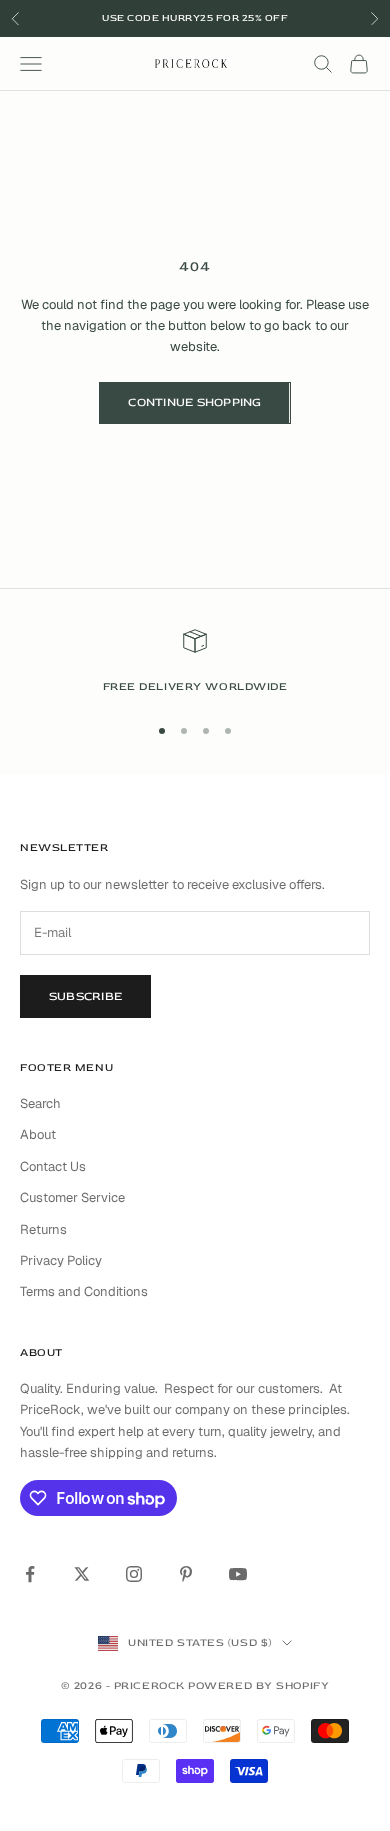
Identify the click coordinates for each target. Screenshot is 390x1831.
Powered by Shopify (258, 1685)
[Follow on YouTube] (238, 1574)
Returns (43, 1229)
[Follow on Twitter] (82, 1574)
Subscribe (85, 996)
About (38, 1134)
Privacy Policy (61, 1260)
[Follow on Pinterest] (186, 1574)
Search (40, 1103)
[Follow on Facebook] (30, 1574)
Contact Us (53, 1166)
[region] (195, 662)
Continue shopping (194, 402)
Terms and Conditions (84, 1291)
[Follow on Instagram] (134, 1574)
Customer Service (72, 1197)
